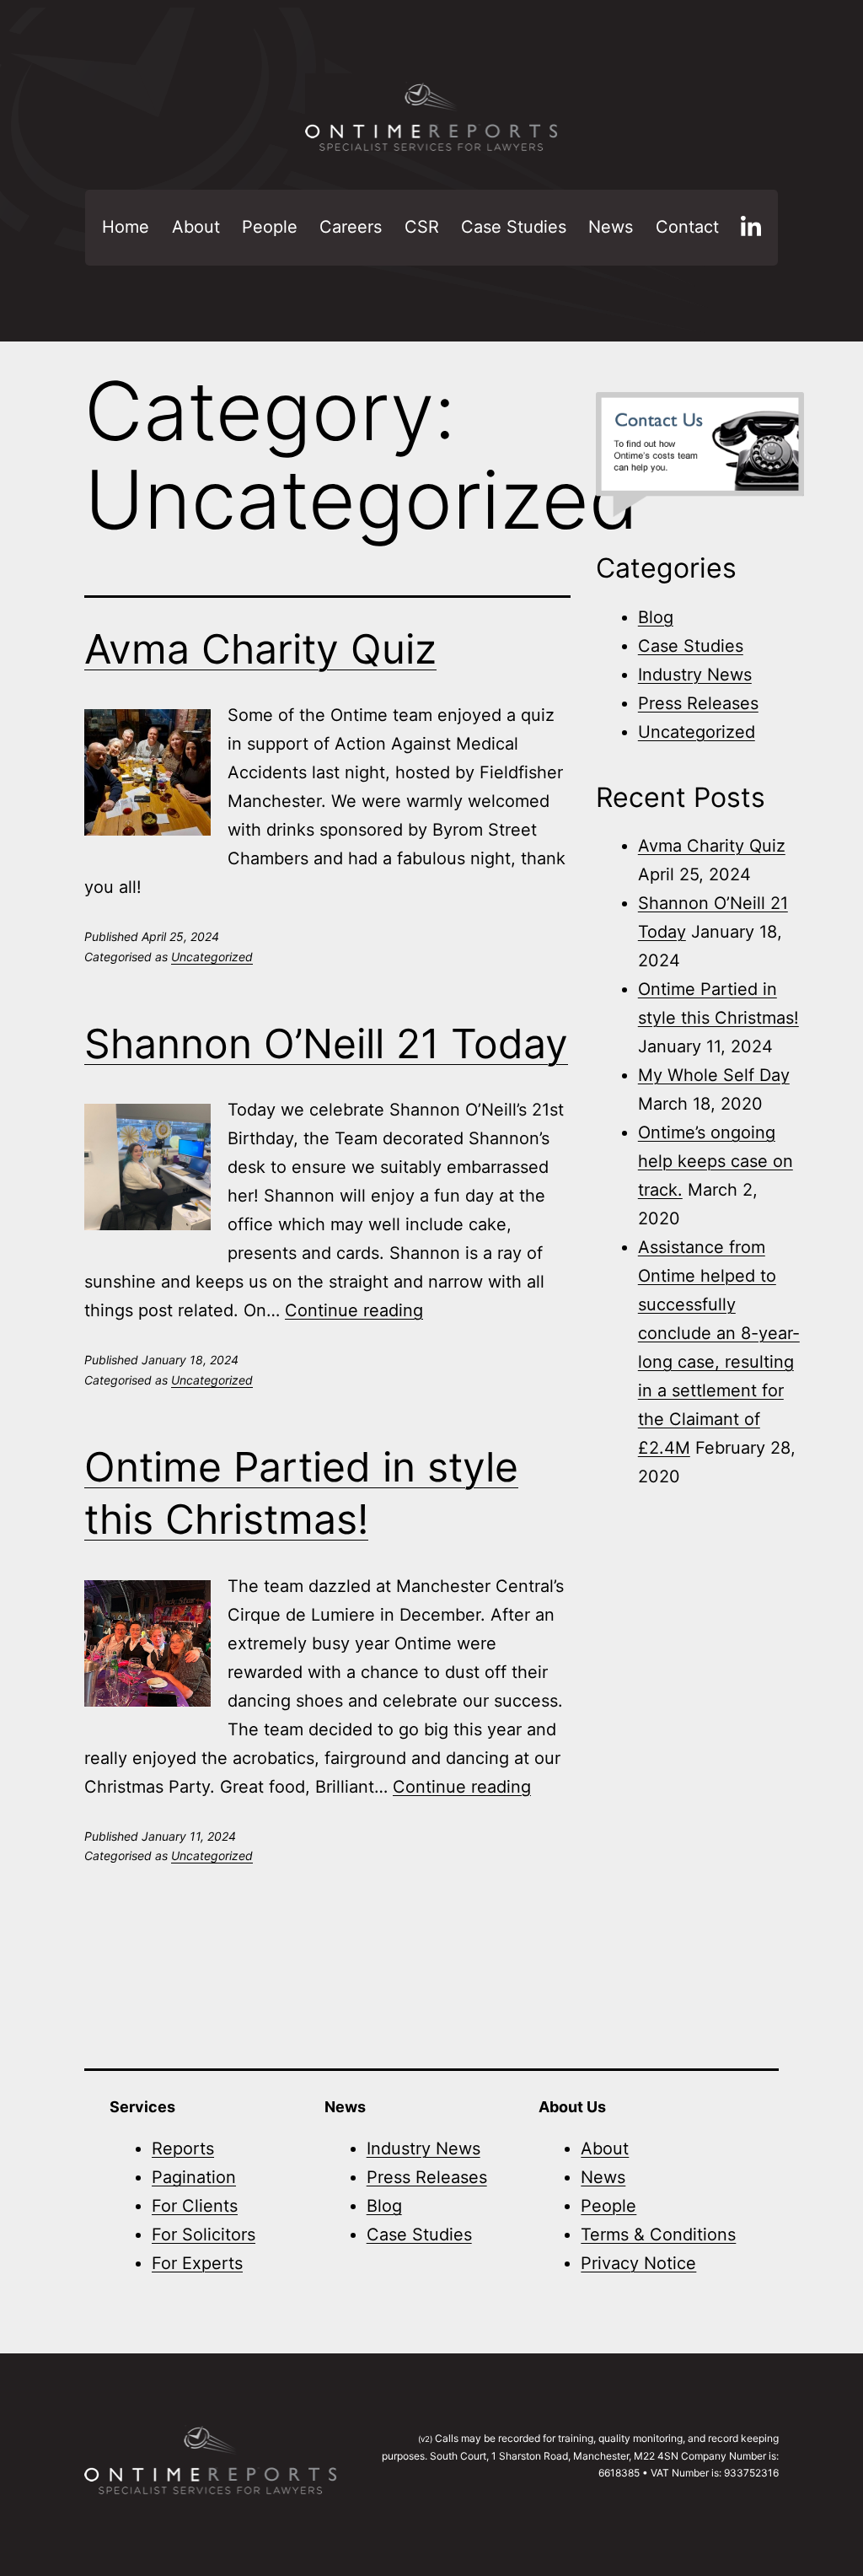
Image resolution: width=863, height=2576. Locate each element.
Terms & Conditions (658, 2235)
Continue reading (354, 1310)
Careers (351, 227)
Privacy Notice (638, 2263)
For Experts (197, 2263)
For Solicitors (204, 2235)
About (196, 227)
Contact (687, 227)
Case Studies (514, 227)
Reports (183, 2148)
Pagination (194, 2177)
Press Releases (698, 703)
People (270, 227)
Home (126, 227)
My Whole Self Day (714, 1075)
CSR (422, 227)
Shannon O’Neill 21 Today (326, 1043)
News (611, 227)
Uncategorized (212, 957)
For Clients (195, 2206)
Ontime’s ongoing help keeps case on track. (716, 1161)
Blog (656, 617)
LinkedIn (751, 228)
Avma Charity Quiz (260, 649)
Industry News (695, 675)
